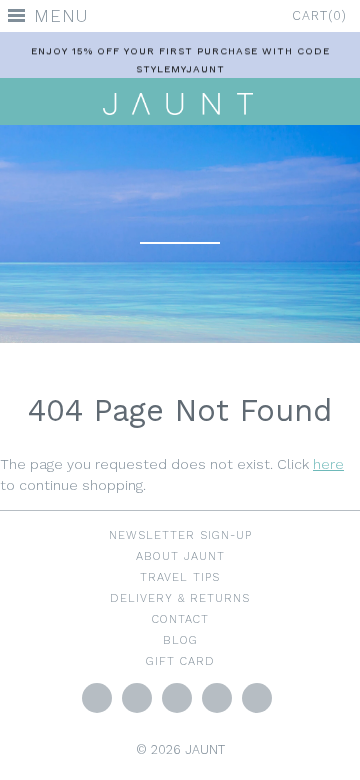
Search (257, 698)
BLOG (180, 640)
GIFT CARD (180, 661)
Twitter (97, 698)
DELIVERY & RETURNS (180, 598)
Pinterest (217, 698)
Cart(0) (319, 15)
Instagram (177, 698)
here (328, 464)
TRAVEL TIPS (180, 577)
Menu (61, 16)
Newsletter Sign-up (180, 535)
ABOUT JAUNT (180, 556)
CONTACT (180, 619)
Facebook (137, 698)
